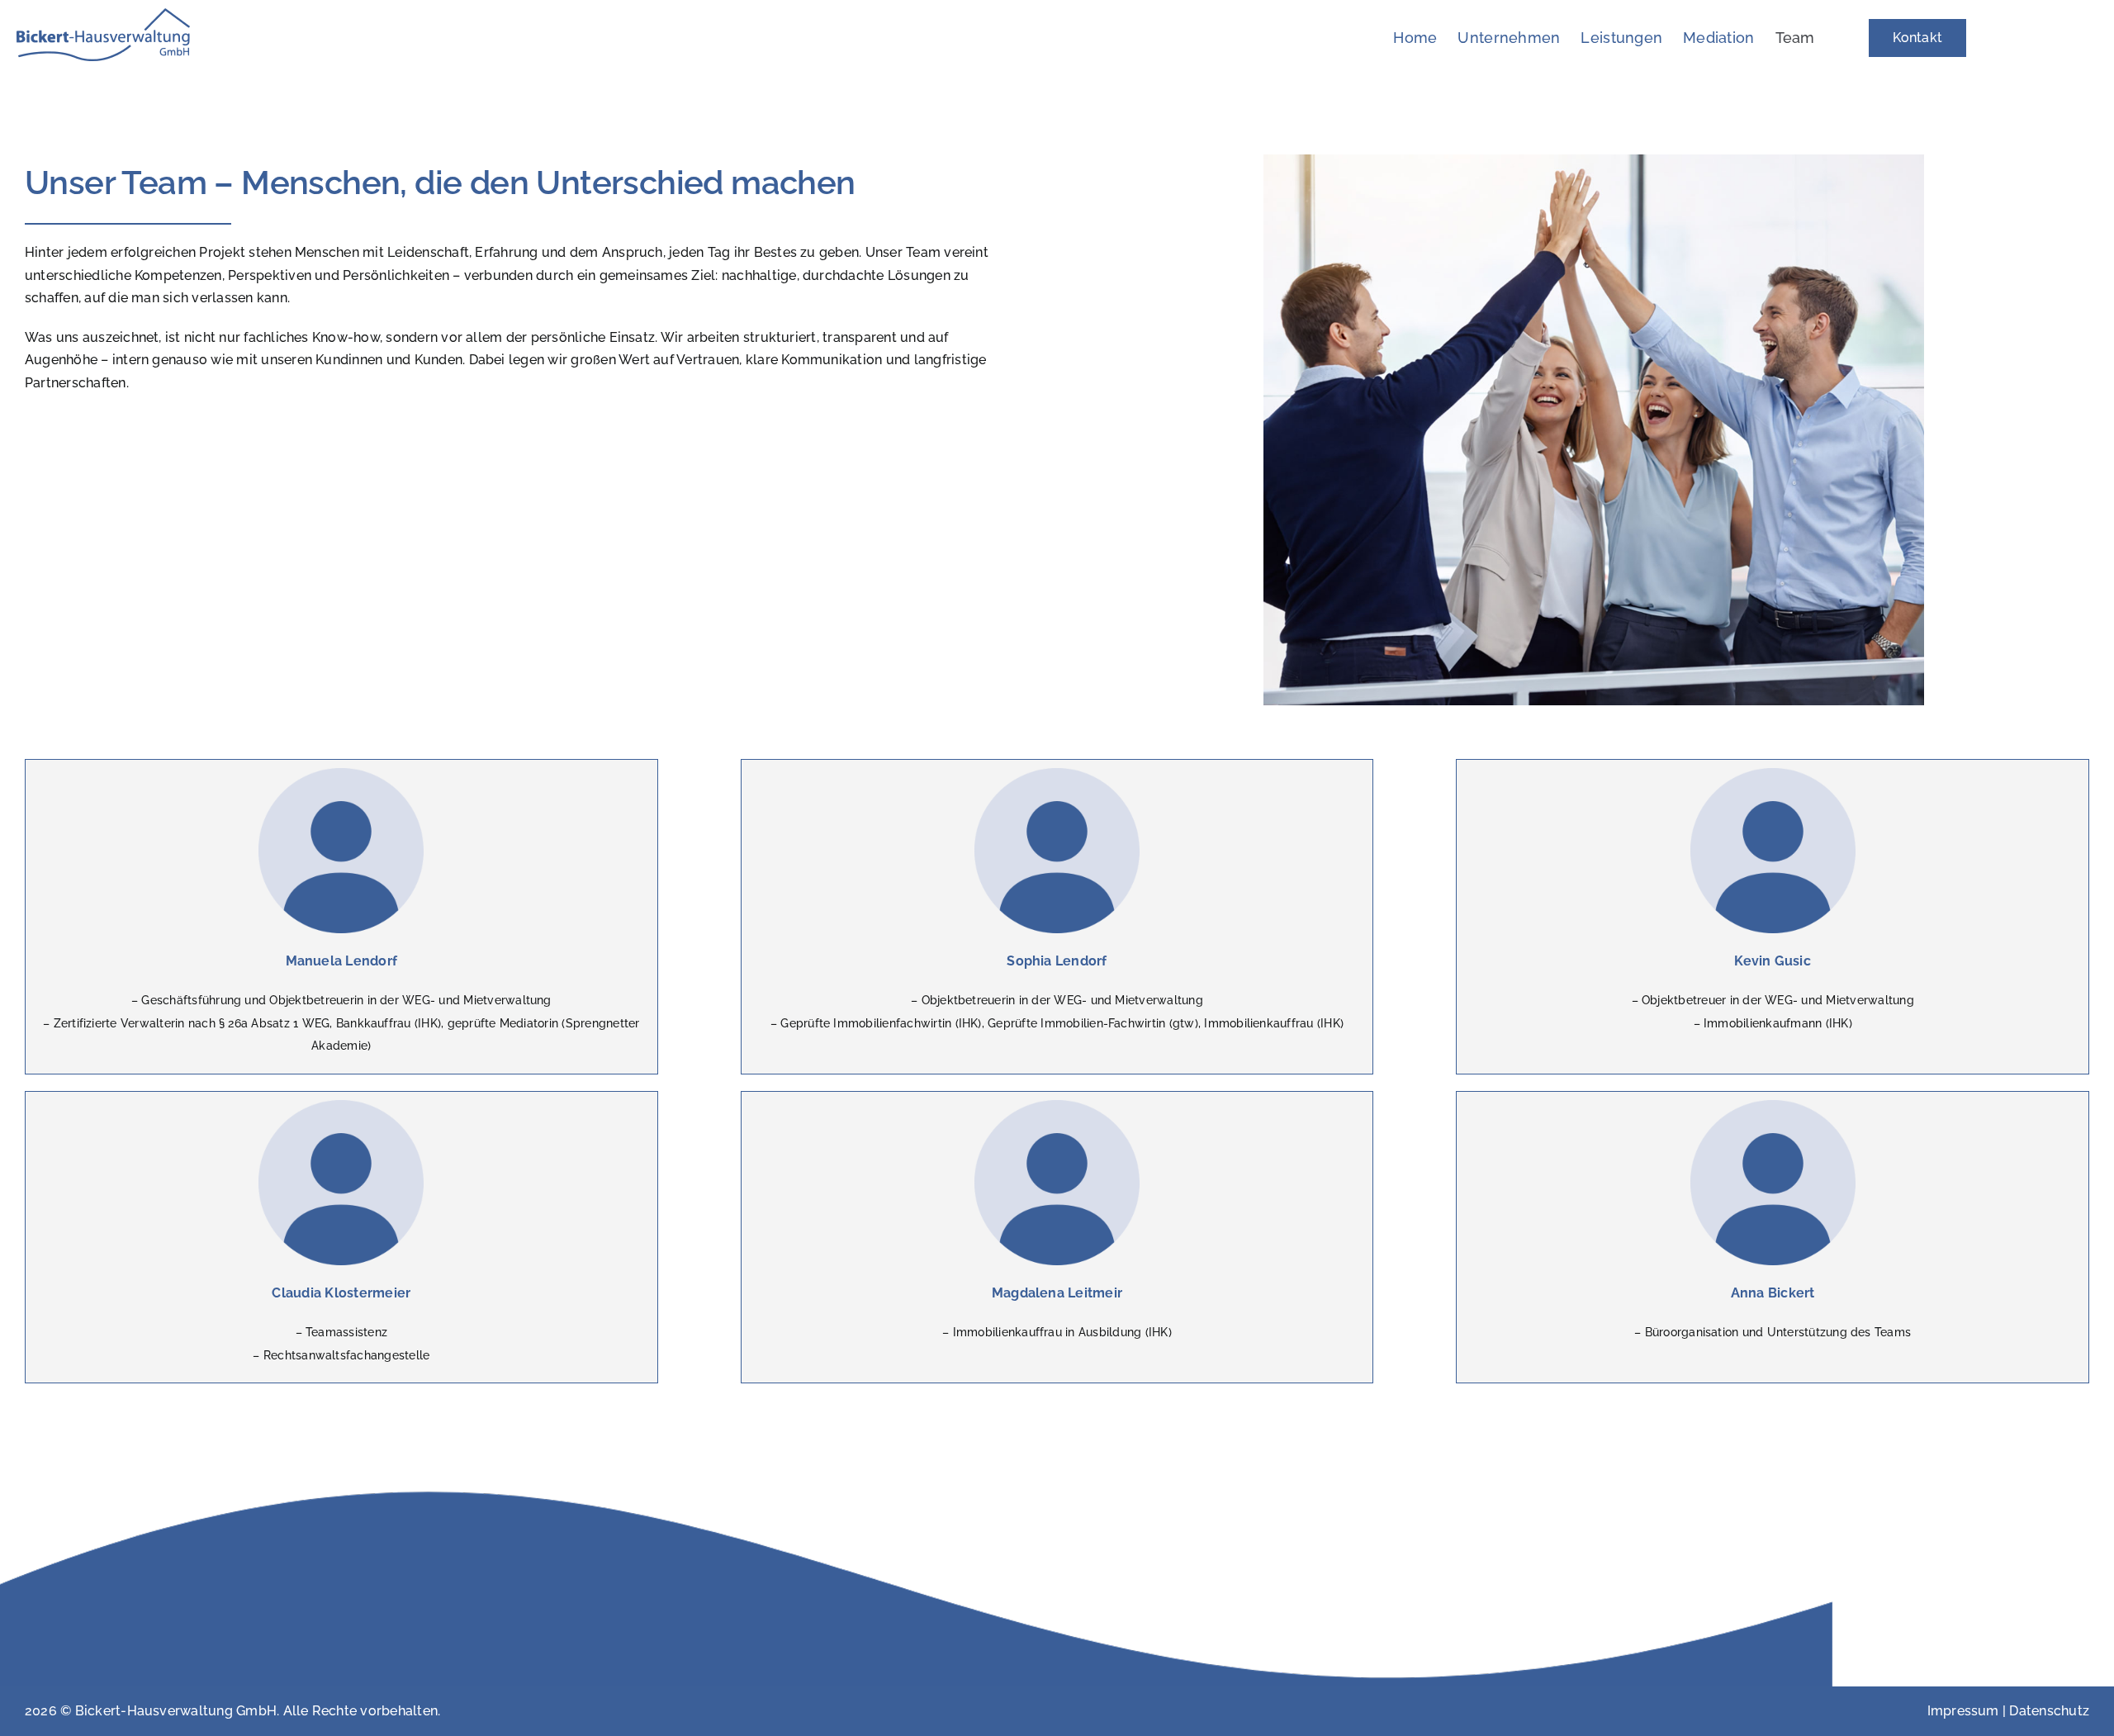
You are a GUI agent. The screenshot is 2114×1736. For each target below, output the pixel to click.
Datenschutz (2049, 1711)
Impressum (1963, 1711)
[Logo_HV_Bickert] (103, 14)
